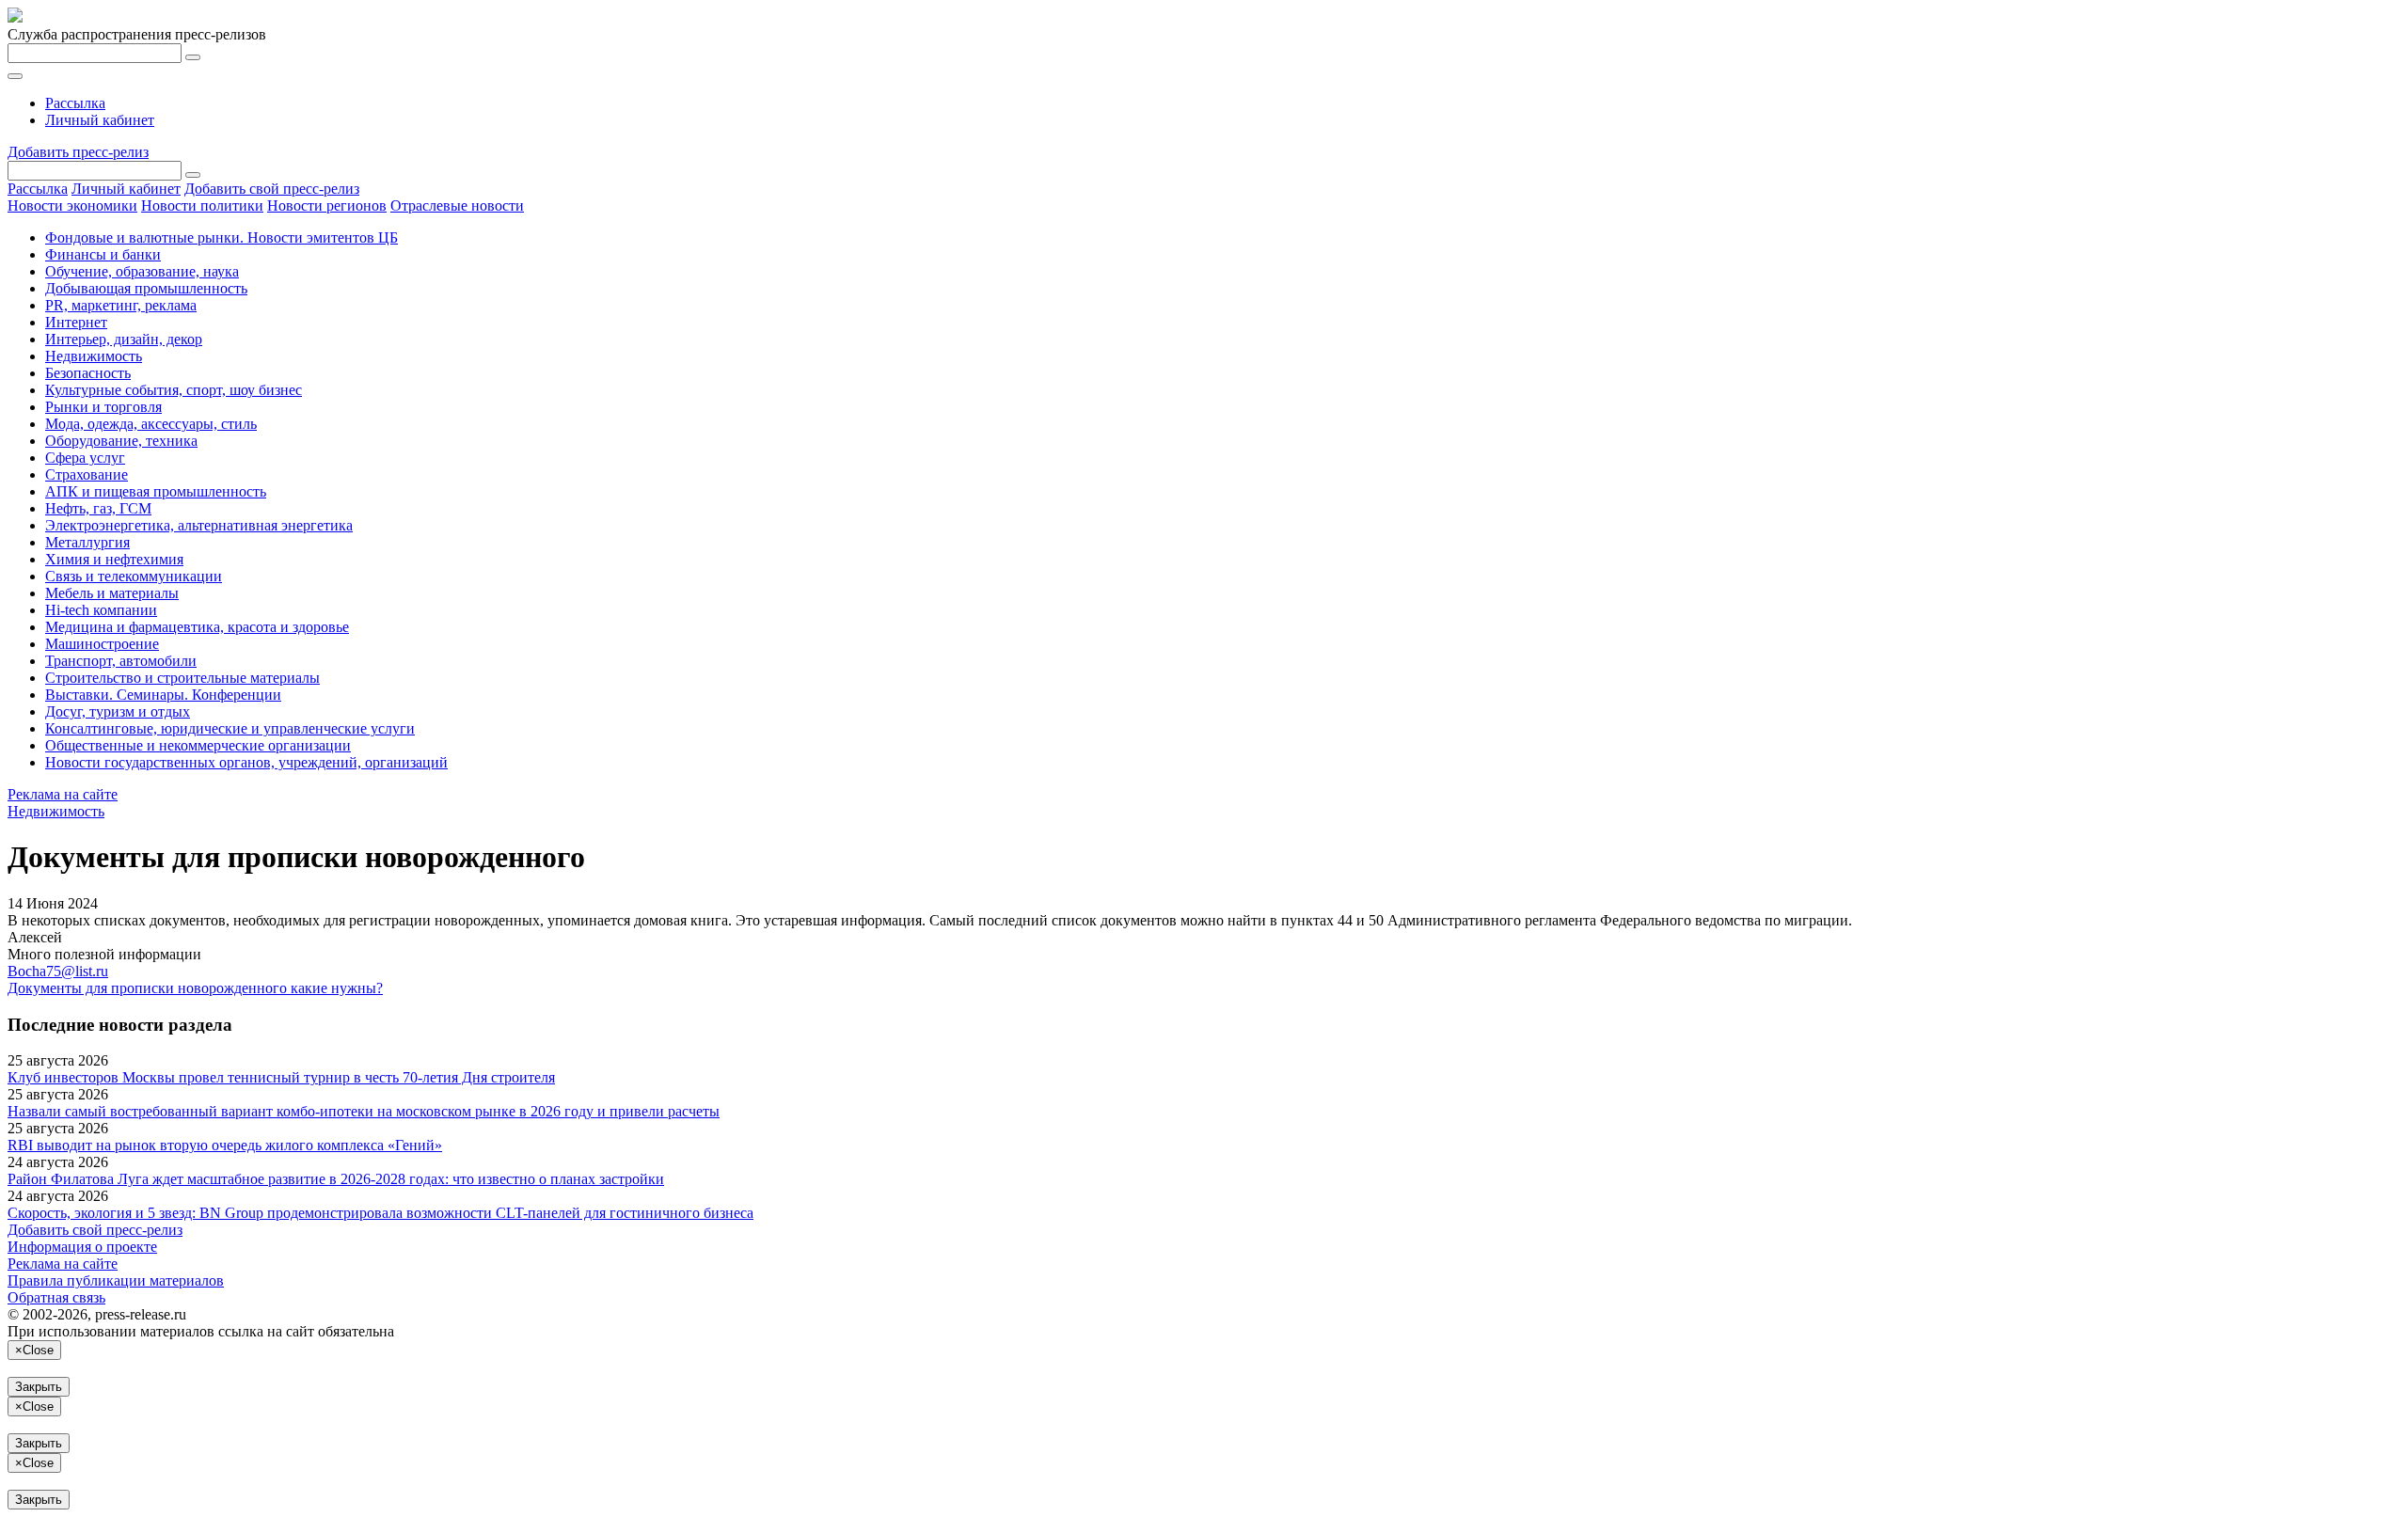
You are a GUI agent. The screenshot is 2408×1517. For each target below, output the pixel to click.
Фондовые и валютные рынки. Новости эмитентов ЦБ (222, 237)
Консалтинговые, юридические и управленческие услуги (230, 728)
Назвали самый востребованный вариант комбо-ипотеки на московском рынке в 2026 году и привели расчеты (364, 1111)
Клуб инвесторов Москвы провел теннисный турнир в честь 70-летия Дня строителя (281, 1077)
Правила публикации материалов (116, 1280)
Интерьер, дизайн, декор (124, 339)
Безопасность (88, 373)
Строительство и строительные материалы (182, 678)
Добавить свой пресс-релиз (272, 189)
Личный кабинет (100, 120)
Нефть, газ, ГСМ (98, 508)
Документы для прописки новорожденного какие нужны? (195, 988)
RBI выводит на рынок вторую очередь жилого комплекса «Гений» (225, 1145)
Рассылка (75, 103)
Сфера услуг (85, 458)
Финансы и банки (103, 254)
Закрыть (39, 1387)
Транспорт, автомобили (121, 661)
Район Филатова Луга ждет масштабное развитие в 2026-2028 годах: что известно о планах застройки (336, 1179)
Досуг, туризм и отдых (118, 711)
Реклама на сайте (63, 794)
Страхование (87, 474)
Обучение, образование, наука (142, 271)
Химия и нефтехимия (114, 559)
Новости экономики (72, 205)
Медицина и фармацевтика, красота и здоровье (197, 627)
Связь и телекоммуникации (134, 576)
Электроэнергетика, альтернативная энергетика (199, 525)
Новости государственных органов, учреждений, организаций (246, 762)
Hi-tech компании (101, 610)
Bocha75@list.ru (58, 971)
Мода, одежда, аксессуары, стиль (151, 424)
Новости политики (202, 205)
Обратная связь (56, 1297)
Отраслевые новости (457, 205)
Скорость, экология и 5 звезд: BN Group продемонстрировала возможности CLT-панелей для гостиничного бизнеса (380, 1213)
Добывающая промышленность (146, 288)
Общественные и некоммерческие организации (198, 745)
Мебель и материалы (112, 593)
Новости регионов (327, 205)
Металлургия (87, 542)
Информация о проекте (82, 1247)
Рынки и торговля (103, 407)
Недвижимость (94, 356)
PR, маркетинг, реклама (121, 305)
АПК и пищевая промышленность (156, 491)
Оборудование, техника (121, 441)
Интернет (76, 322)
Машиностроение (102, 644)
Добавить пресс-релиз (78, 152)
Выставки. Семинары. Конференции (163, 695)
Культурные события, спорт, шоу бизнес (174, 390)
